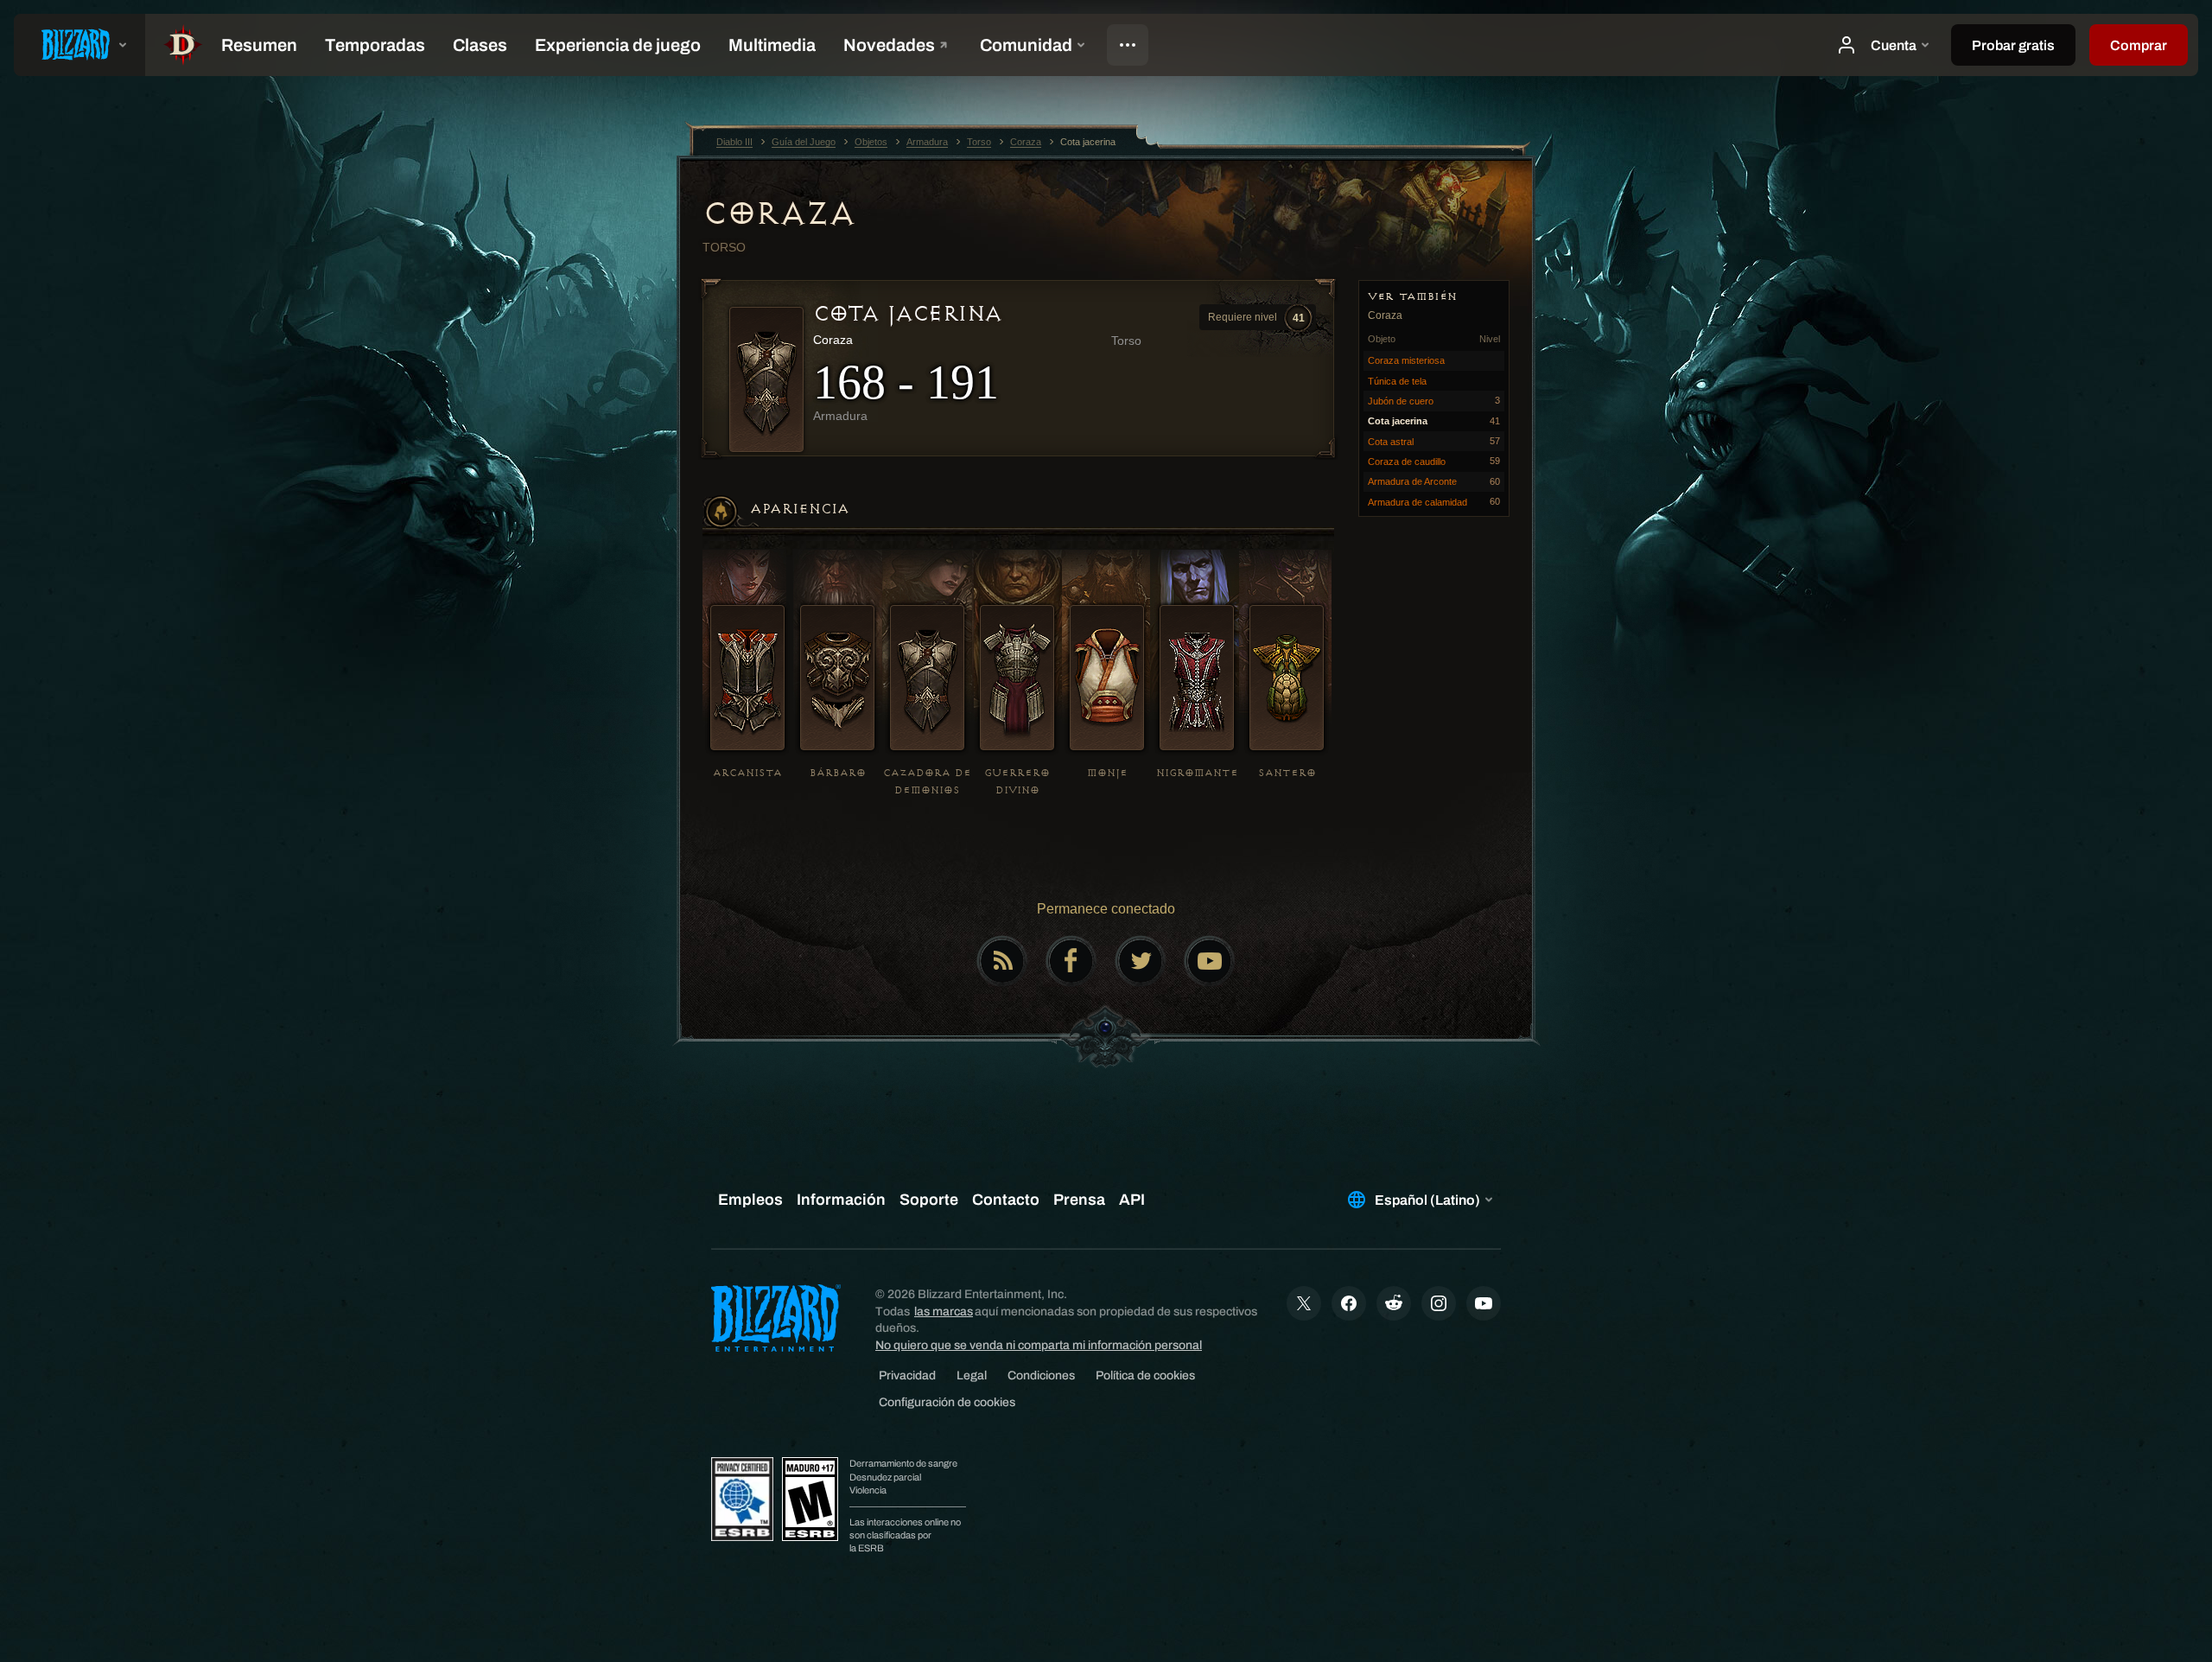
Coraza (779, 213)
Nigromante (1197, 773)
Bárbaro (838, 773)
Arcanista (747, 773)
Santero (1287, 773)
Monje (1107, 773)
